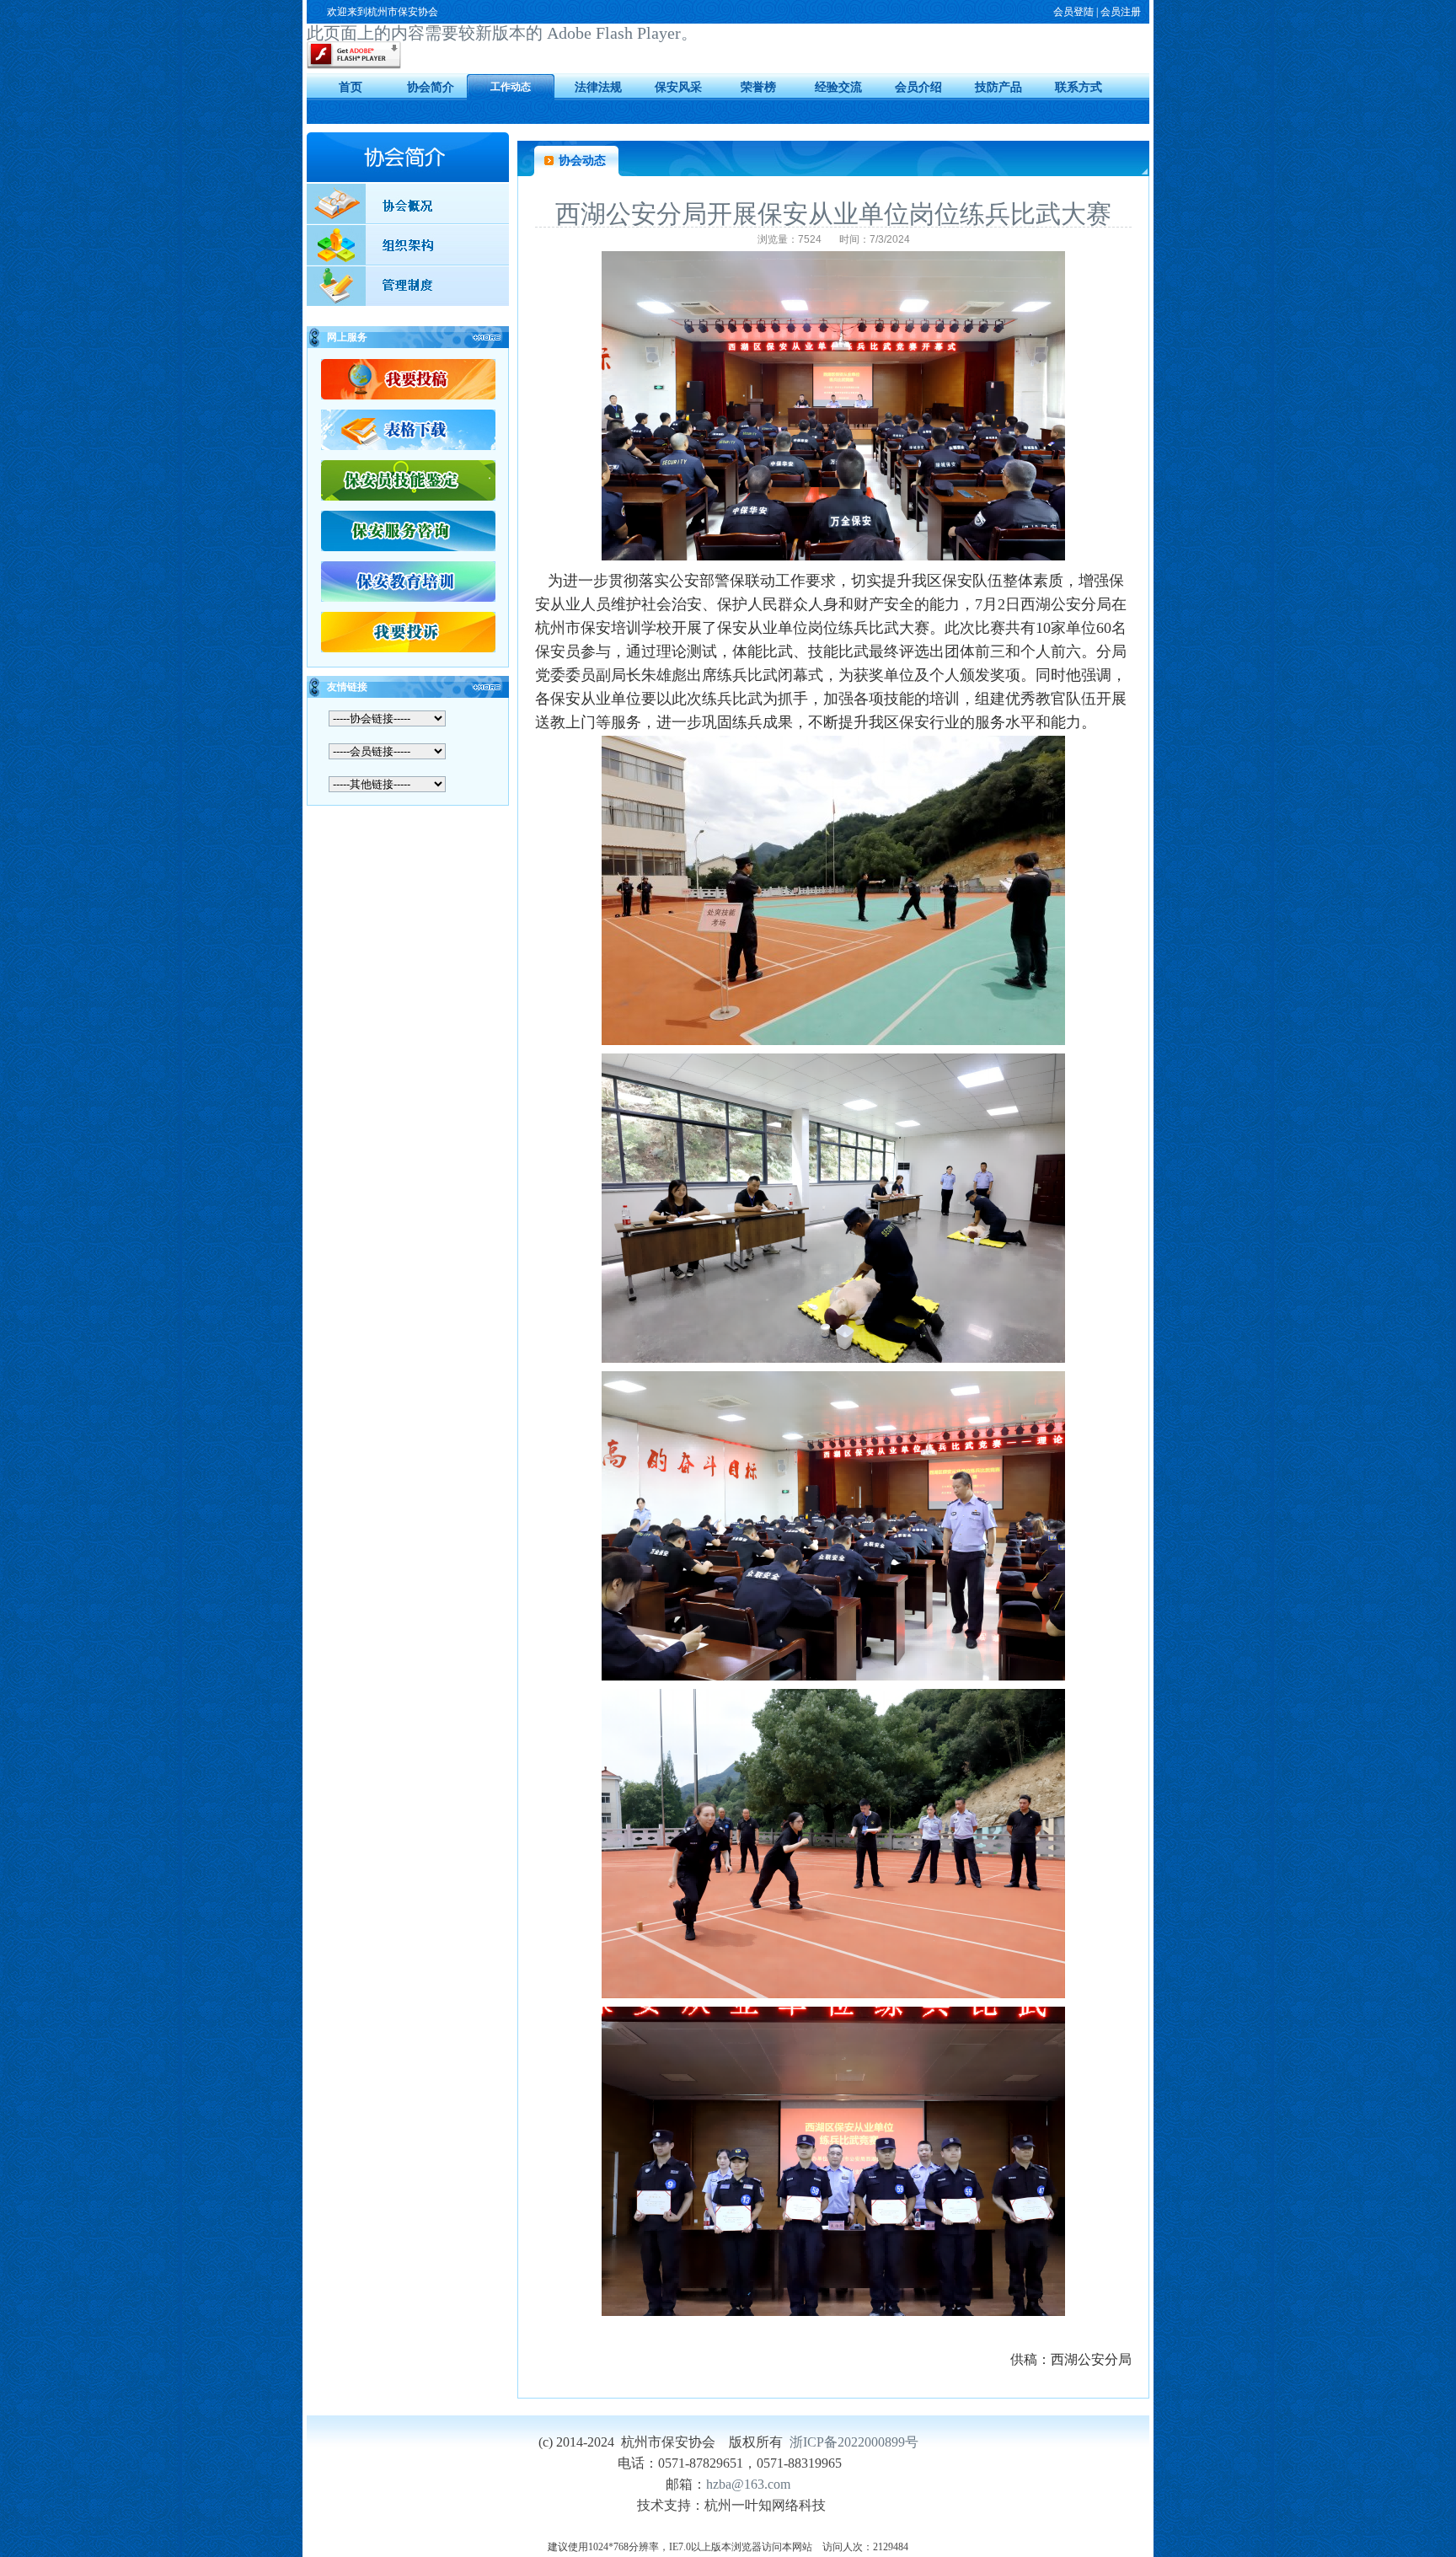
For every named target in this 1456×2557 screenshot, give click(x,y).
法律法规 (598, 87)
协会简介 (431, 87)
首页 (351, 87)
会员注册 (1121, 12)
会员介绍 (918, 87)
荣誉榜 (758, 87)
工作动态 (511, 87)
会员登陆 (1073, 12)
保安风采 (678, 87)
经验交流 (838, 87)
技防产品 (998, 87)
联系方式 (1079, 87)
